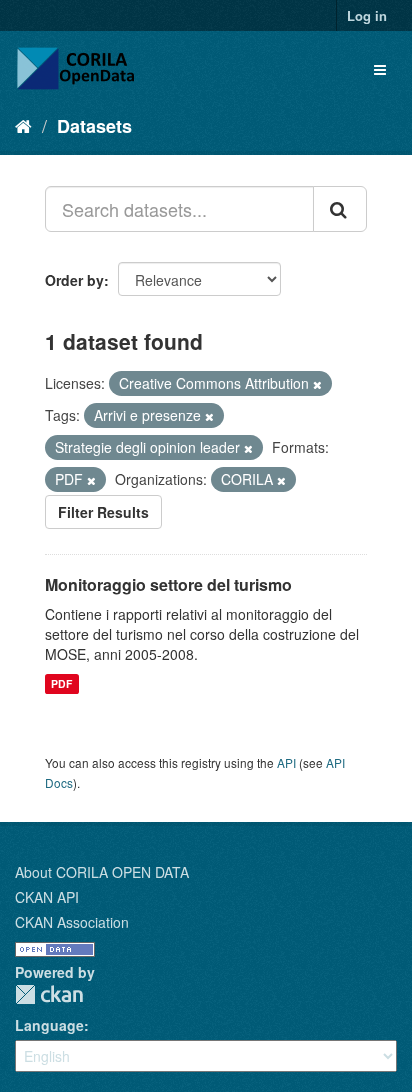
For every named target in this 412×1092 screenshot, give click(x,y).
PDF (61, 683)
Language (49, 1025)
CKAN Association (72, 922)
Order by (74, 280)
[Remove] (317, 384)
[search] (340, 209)
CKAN (49, 994)
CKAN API (47, 897)
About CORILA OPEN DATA (102, 872)
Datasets (94, 126)
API (286, 762)
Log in (367, 15)
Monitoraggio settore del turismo (168, 584)
